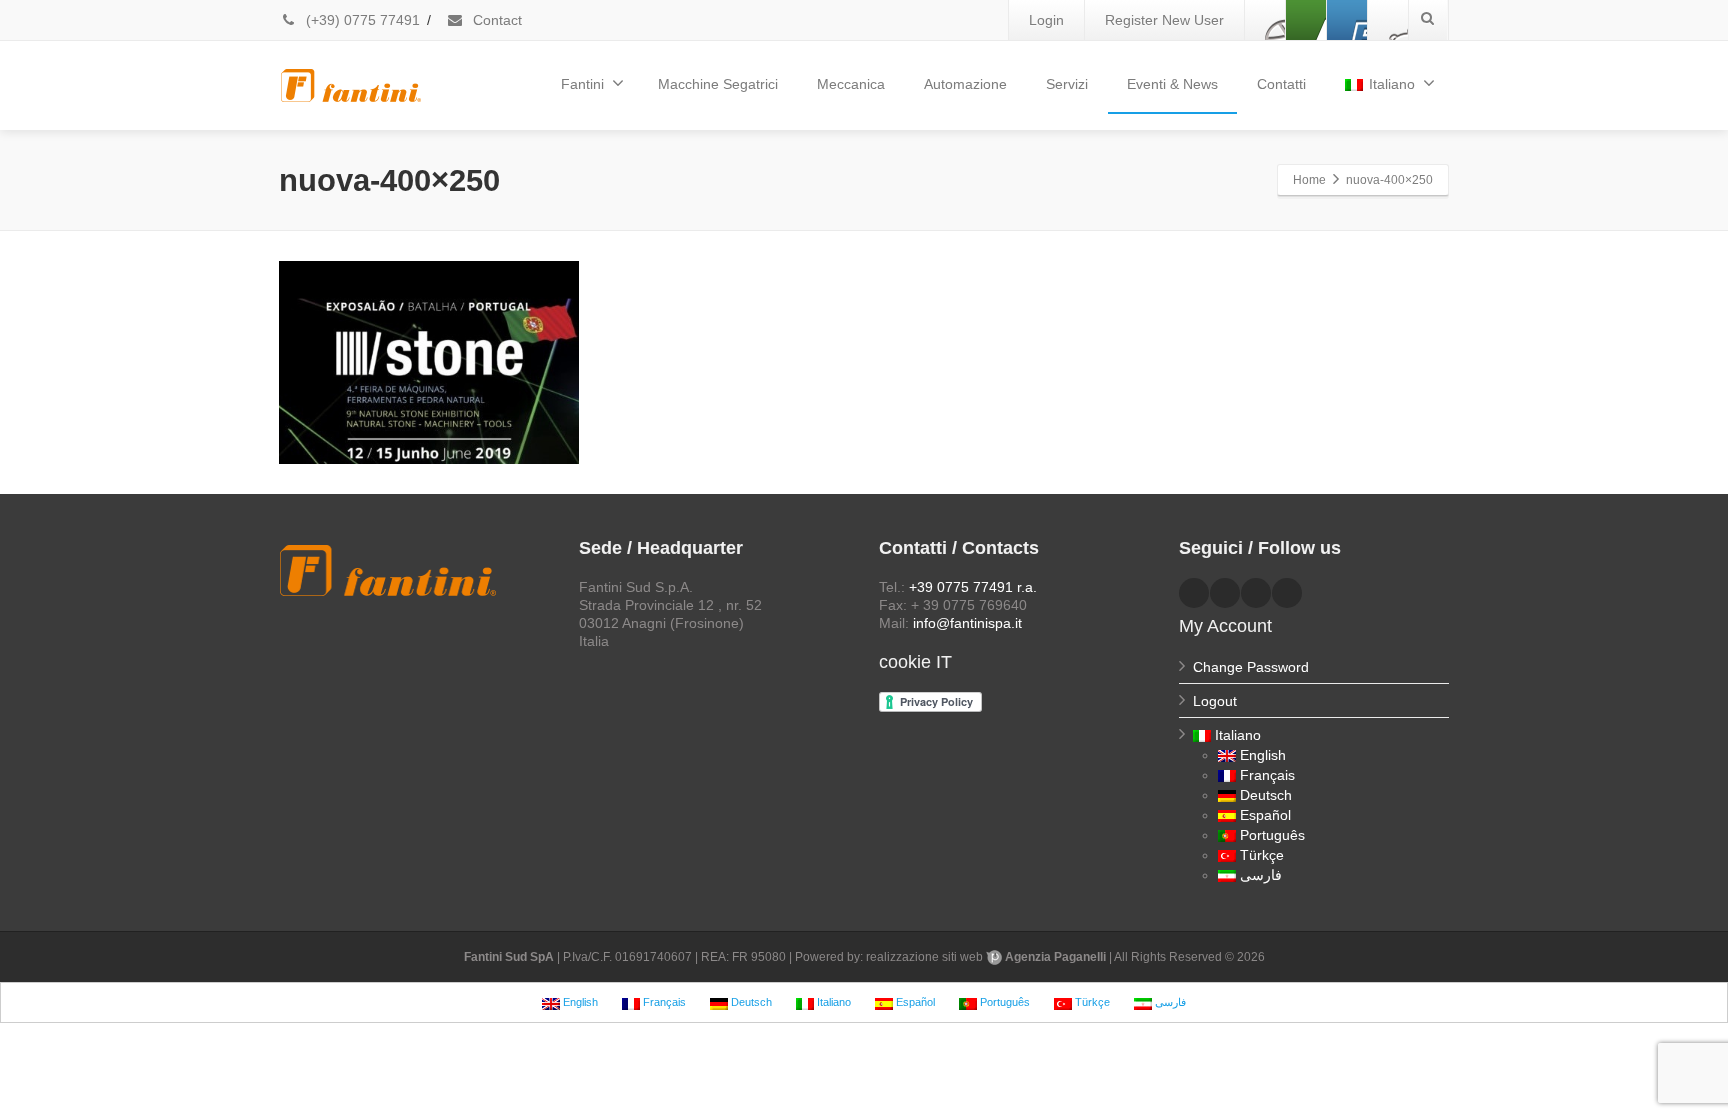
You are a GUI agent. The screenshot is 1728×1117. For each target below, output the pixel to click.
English (1263, 755)
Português (1272, 835)
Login (1046, 20)
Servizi (1067, 84)
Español (1265, 815)
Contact (495, 20)
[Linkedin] (1306, 20)
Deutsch (1266, 795)
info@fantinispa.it (967, 623)
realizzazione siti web (924, 957)
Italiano (1392, 84)
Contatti (1281, 84)
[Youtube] (1347, 20)
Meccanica (851, 84)
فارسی (1261, 875)
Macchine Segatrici (718, 84)
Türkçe (1262, 855)
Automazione (965, 84)
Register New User (1164, 20)
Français (1267, 775)
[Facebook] (1265, 20)
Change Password (1251, 667)
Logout (1215, 701)
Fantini (582, 84)
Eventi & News (1172, 84)
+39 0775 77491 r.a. (973, 587)
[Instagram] (1388, 20)
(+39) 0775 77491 (361, 20)
